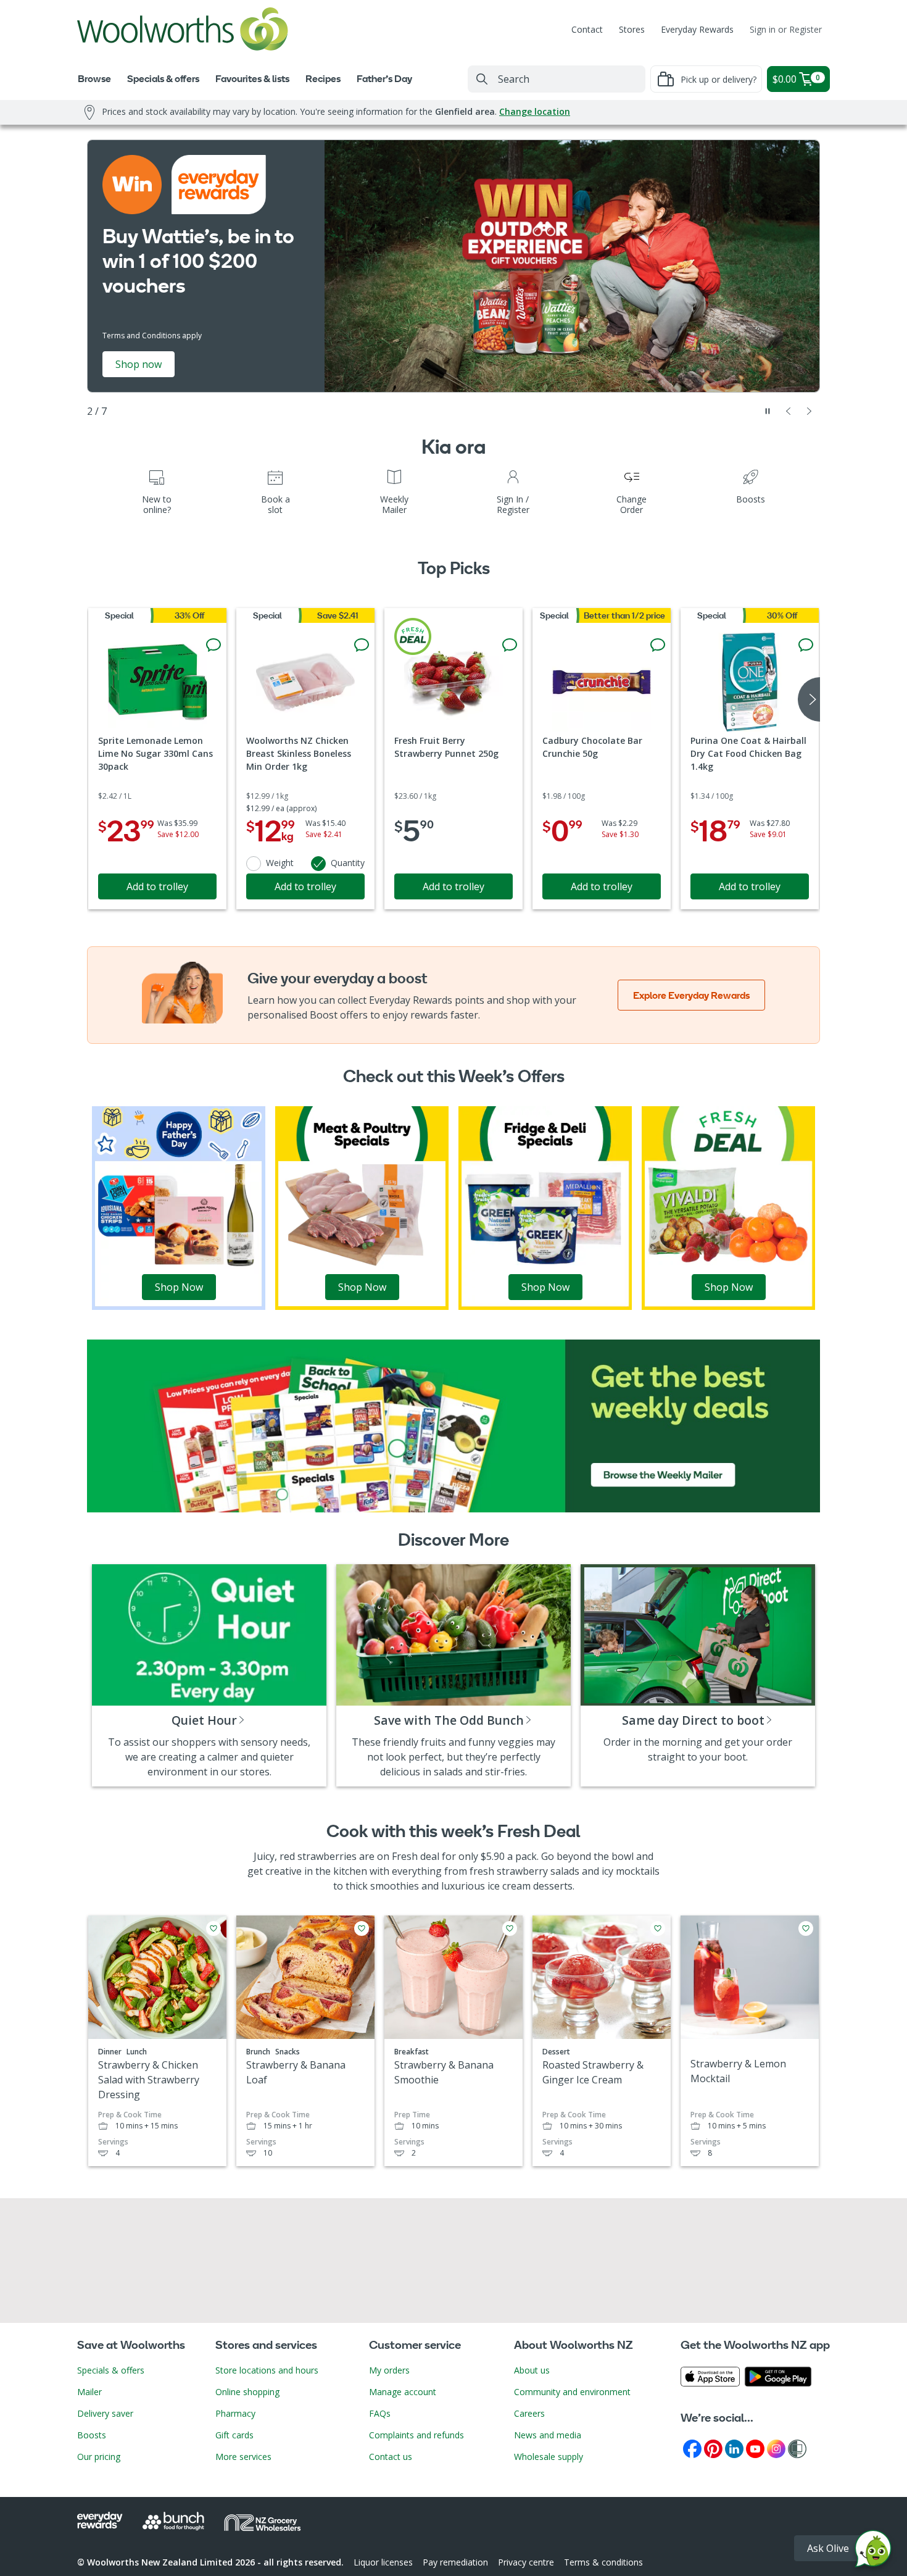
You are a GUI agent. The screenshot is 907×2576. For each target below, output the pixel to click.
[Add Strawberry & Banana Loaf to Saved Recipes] (362, 1928)
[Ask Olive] (873, 2552)
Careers (529, 2413)
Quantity (348, 863)
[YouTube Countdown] (755, 2448)
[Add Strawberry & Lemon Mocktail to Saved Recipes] (806, 1928)
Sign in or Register (786, 29)
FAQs (380, 2413)
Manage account (403, 2392)
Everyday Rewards (697, 29)
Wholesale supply (549, 2457)
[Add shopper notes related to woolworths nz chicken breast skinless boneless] (362, 645)
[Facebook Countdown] (692, 2448)
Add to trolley (157, 886)
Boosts (92, 2435)
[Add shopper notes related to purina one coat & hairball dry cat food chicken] (806, 645)
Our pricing (99, 2457)
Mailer (89, 2392)
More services (243, 2457)
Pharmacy (235, 2413)
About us (532, 2370)
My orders (389, 2370)
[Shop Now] (179, 1207)
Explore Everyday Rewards (691, 995)
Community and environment (572, 2392)
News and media (548, 2435)
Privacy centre (526, 2562)
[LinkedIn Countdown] (734, 2448)
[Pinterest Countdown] (713, 2448)
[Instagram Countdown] (776, 2448)
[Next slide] (810, 411)
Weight (280, 863)
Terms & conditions (603, 2562)
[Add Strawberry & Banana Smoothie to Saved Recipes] (510, 1928)
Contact (587, 29)
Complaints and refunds (416, 2435)
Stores (632, 29)
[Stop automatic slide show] (768, 411)
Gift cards (234, 2435)
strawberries (327, 1856)
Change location (535, 111)
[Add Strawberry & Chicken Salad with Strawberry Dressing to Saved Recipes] (213, 1928)
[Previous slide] (789, 411)
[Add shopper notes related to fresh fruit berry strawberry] (510, 645)
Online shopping (247, 2392)
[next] (809, 699)
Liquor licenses (383, 2562)
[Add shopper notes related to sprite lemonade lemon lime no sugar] (213, 645)
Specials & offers (111, 2370)
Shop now (139, 364)
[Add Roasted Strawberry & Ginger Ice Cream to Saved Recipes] (658, 1928)
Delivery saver (105, 2413)
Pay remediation (455, 2562)
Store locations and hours (267, 2370)
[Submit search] (482, 79)
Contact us (391, 2457)
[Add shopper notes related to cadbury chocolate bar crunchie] (658, 645)
